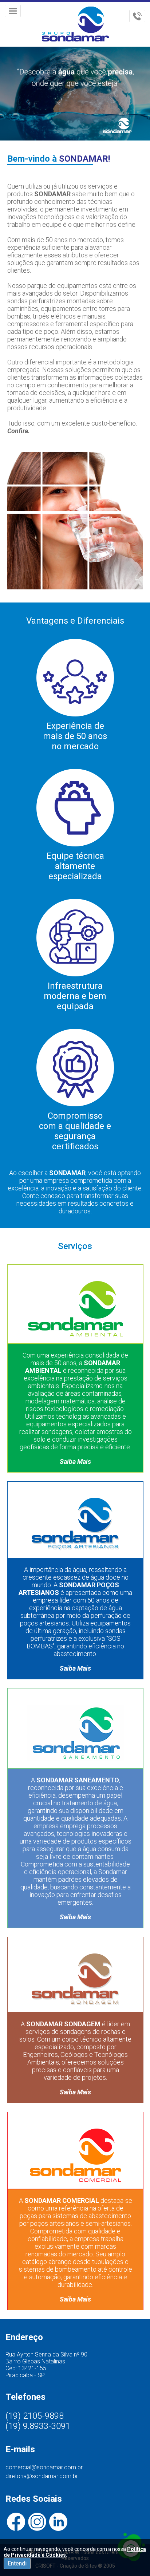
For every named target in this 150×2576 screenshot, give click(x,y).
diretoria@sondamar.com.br (42, 2476)
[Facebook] (16, 2522)
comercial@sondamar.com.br (44, 2467)
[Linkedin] (58, 2522)
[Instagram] (37, 2522)
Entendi (17, 2563)
